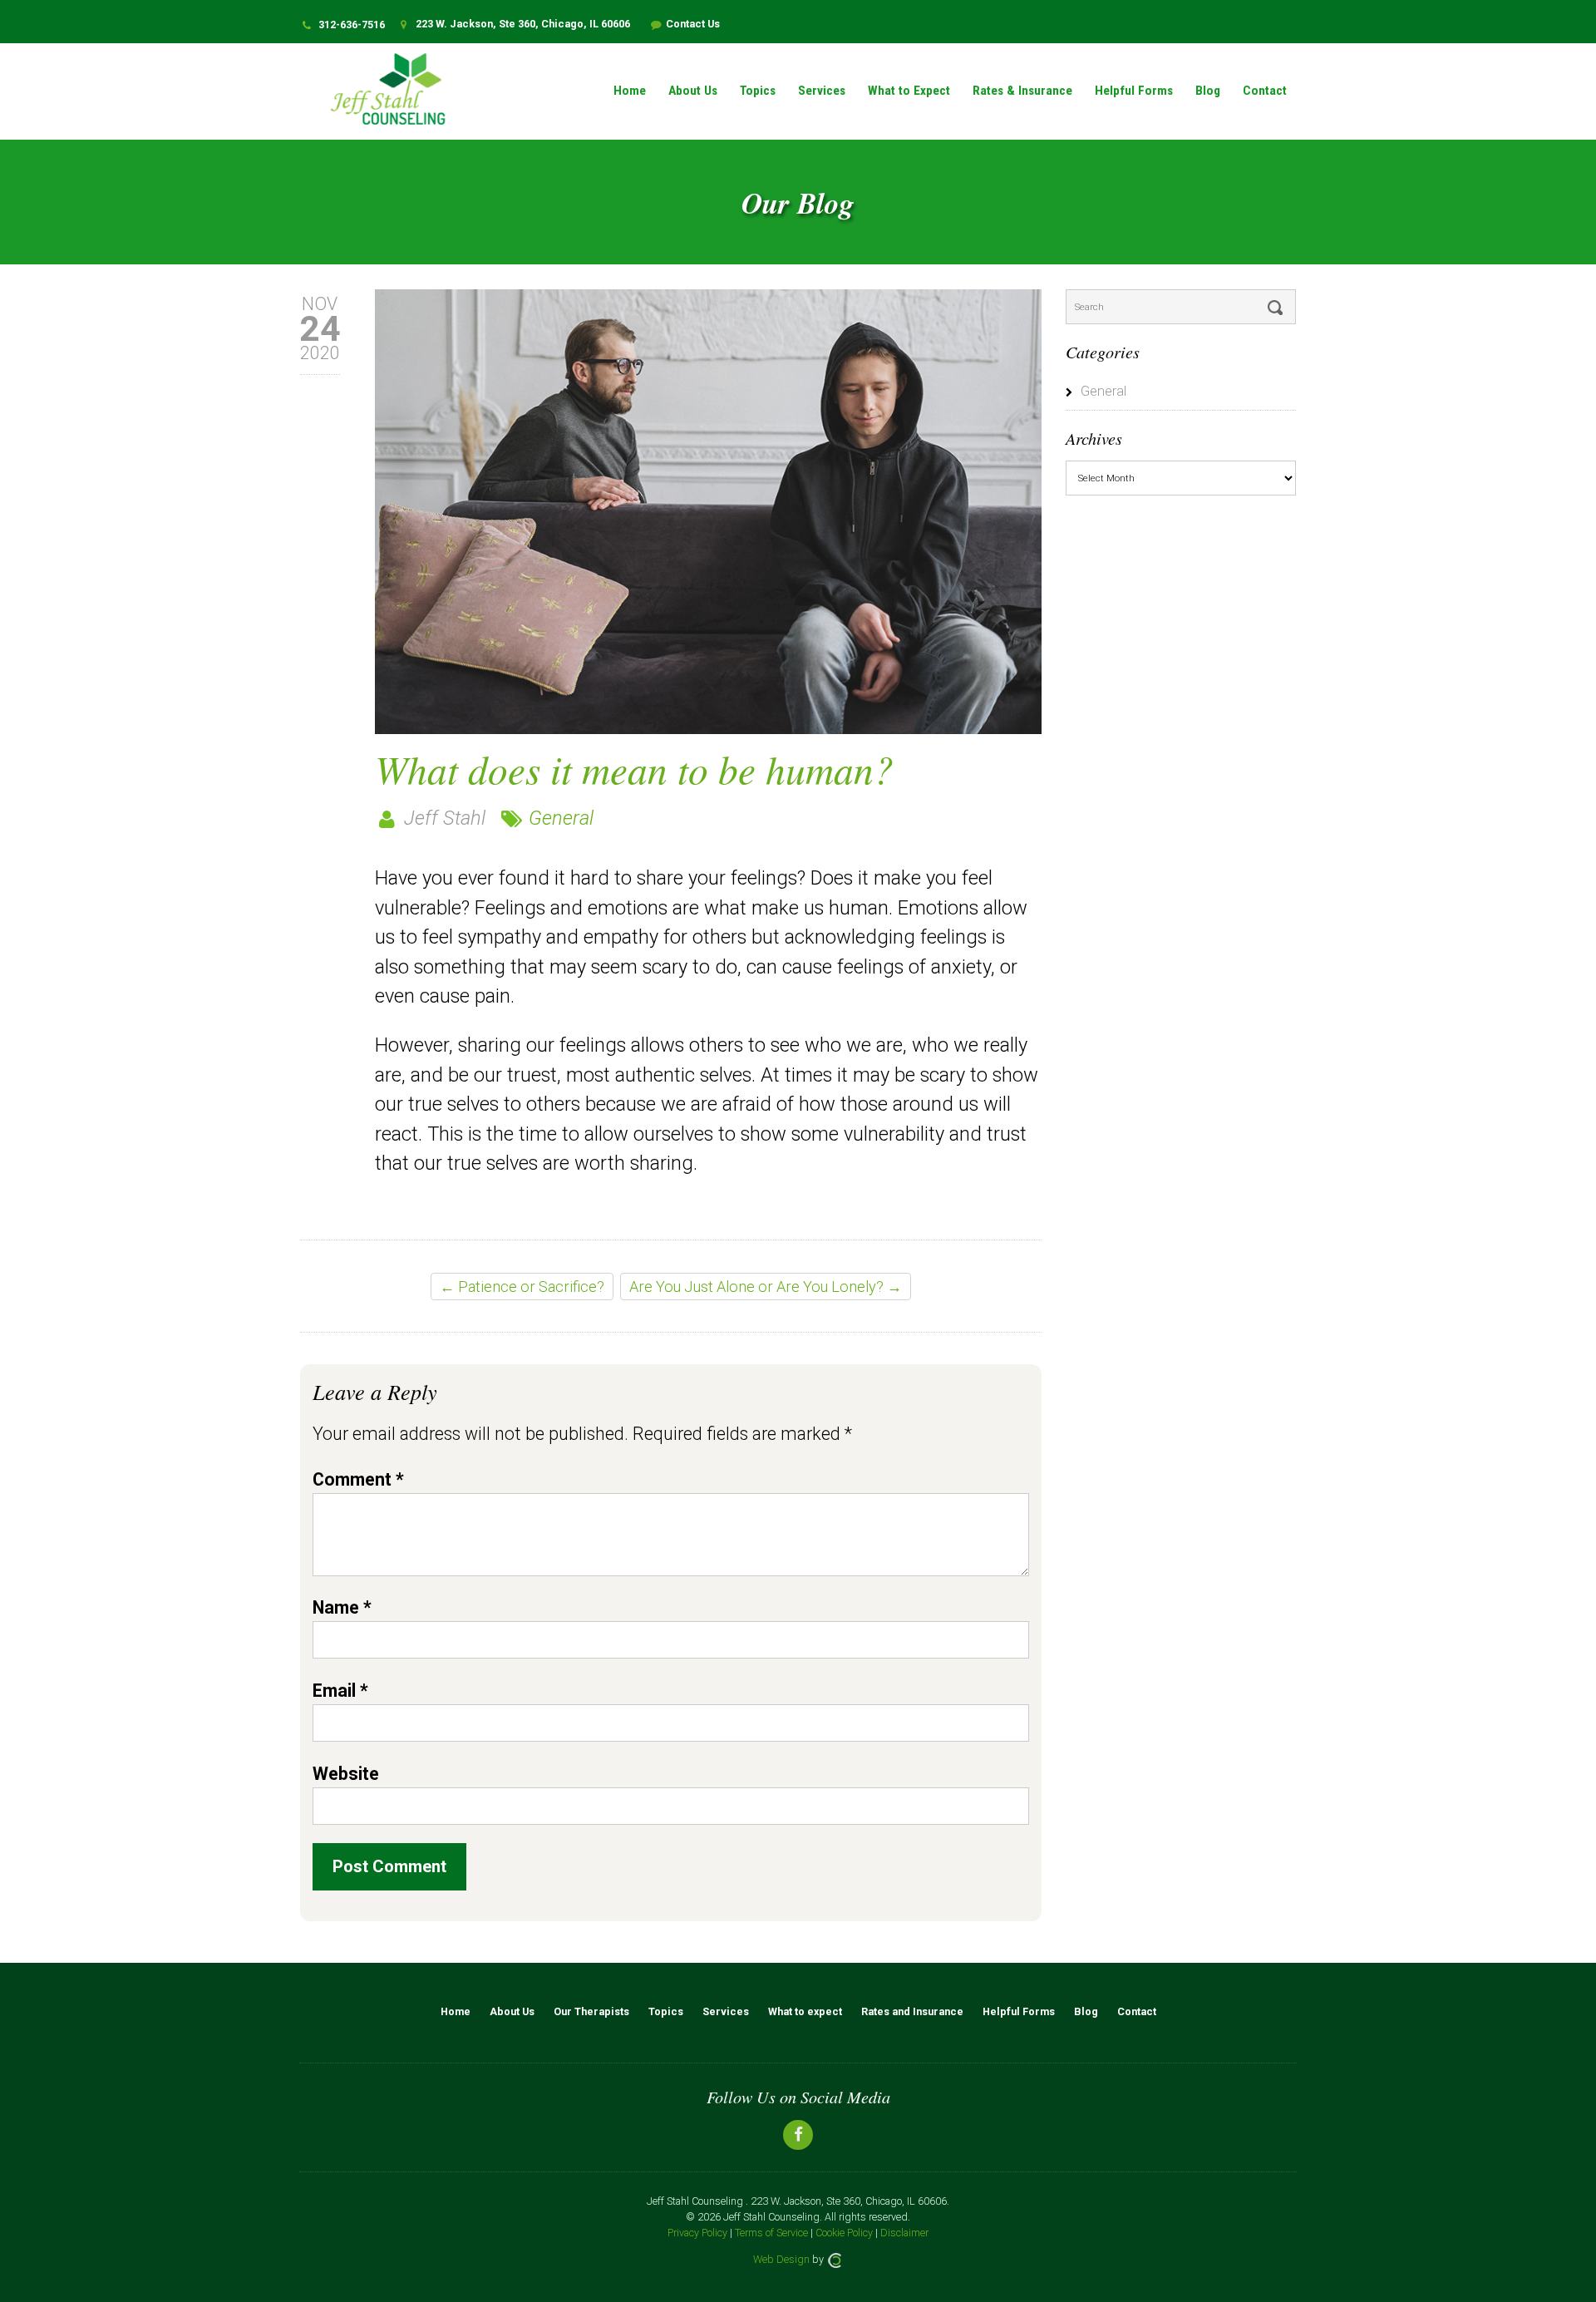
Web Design (781, 2259)
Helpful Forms (1134, 91)
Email (340, 1691)
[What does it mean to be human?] (708, 512)
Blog (1208, 91)
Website (346, 1774)
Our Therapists (591, 2011)
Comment (358, 1479)
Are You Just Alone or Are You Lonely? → (766, 1287)
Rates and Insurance (912, 2011)
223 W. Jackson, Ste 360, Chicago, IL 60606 (522, 24)
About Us (693, 91)
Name (342, 1607)
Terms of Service (771, 2233)
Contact (1265, 91)
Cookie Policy (844, 2233)
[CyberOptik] (835, 2259)
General (561, 818)
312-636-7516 (352, 25)
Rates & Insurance (1022, 91)
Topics (758, 91)
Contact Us (693, 24)
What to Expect (909, 91)
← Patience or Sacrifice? (522, 1287)
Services (822, 91)
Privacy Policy (697, 2233)
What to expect (805, 2011)
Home (630, 91)
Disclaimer (904, 2233)
